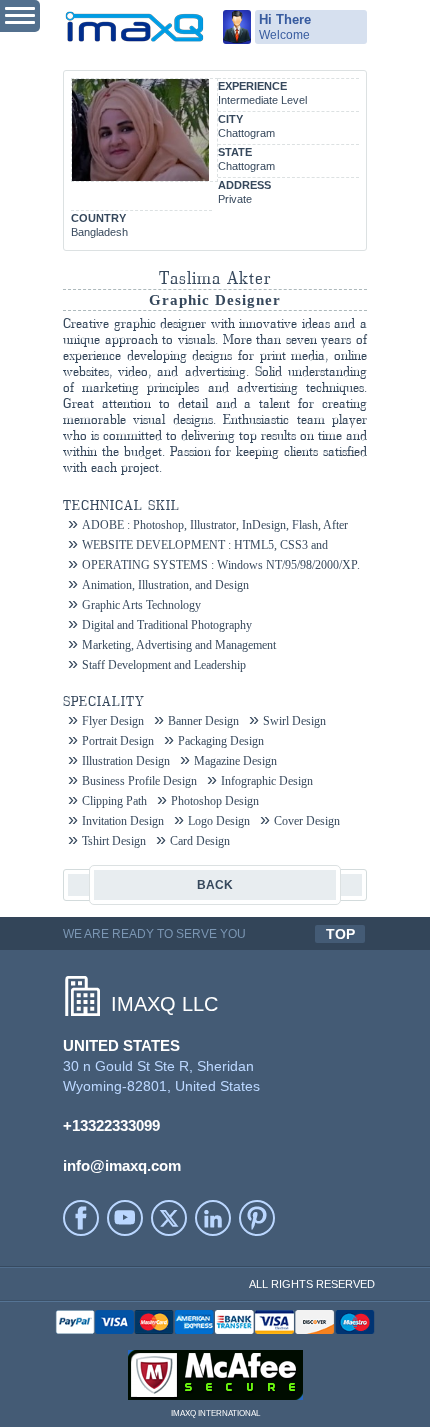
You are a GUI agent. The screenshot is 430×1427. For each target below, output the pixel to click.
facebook (81, 1218)
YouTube (125, 1218)
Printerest (257, 1218)
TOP (340, 934)
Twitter (169, 1218)
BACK (215, 885)
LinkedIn (213, 1218)
